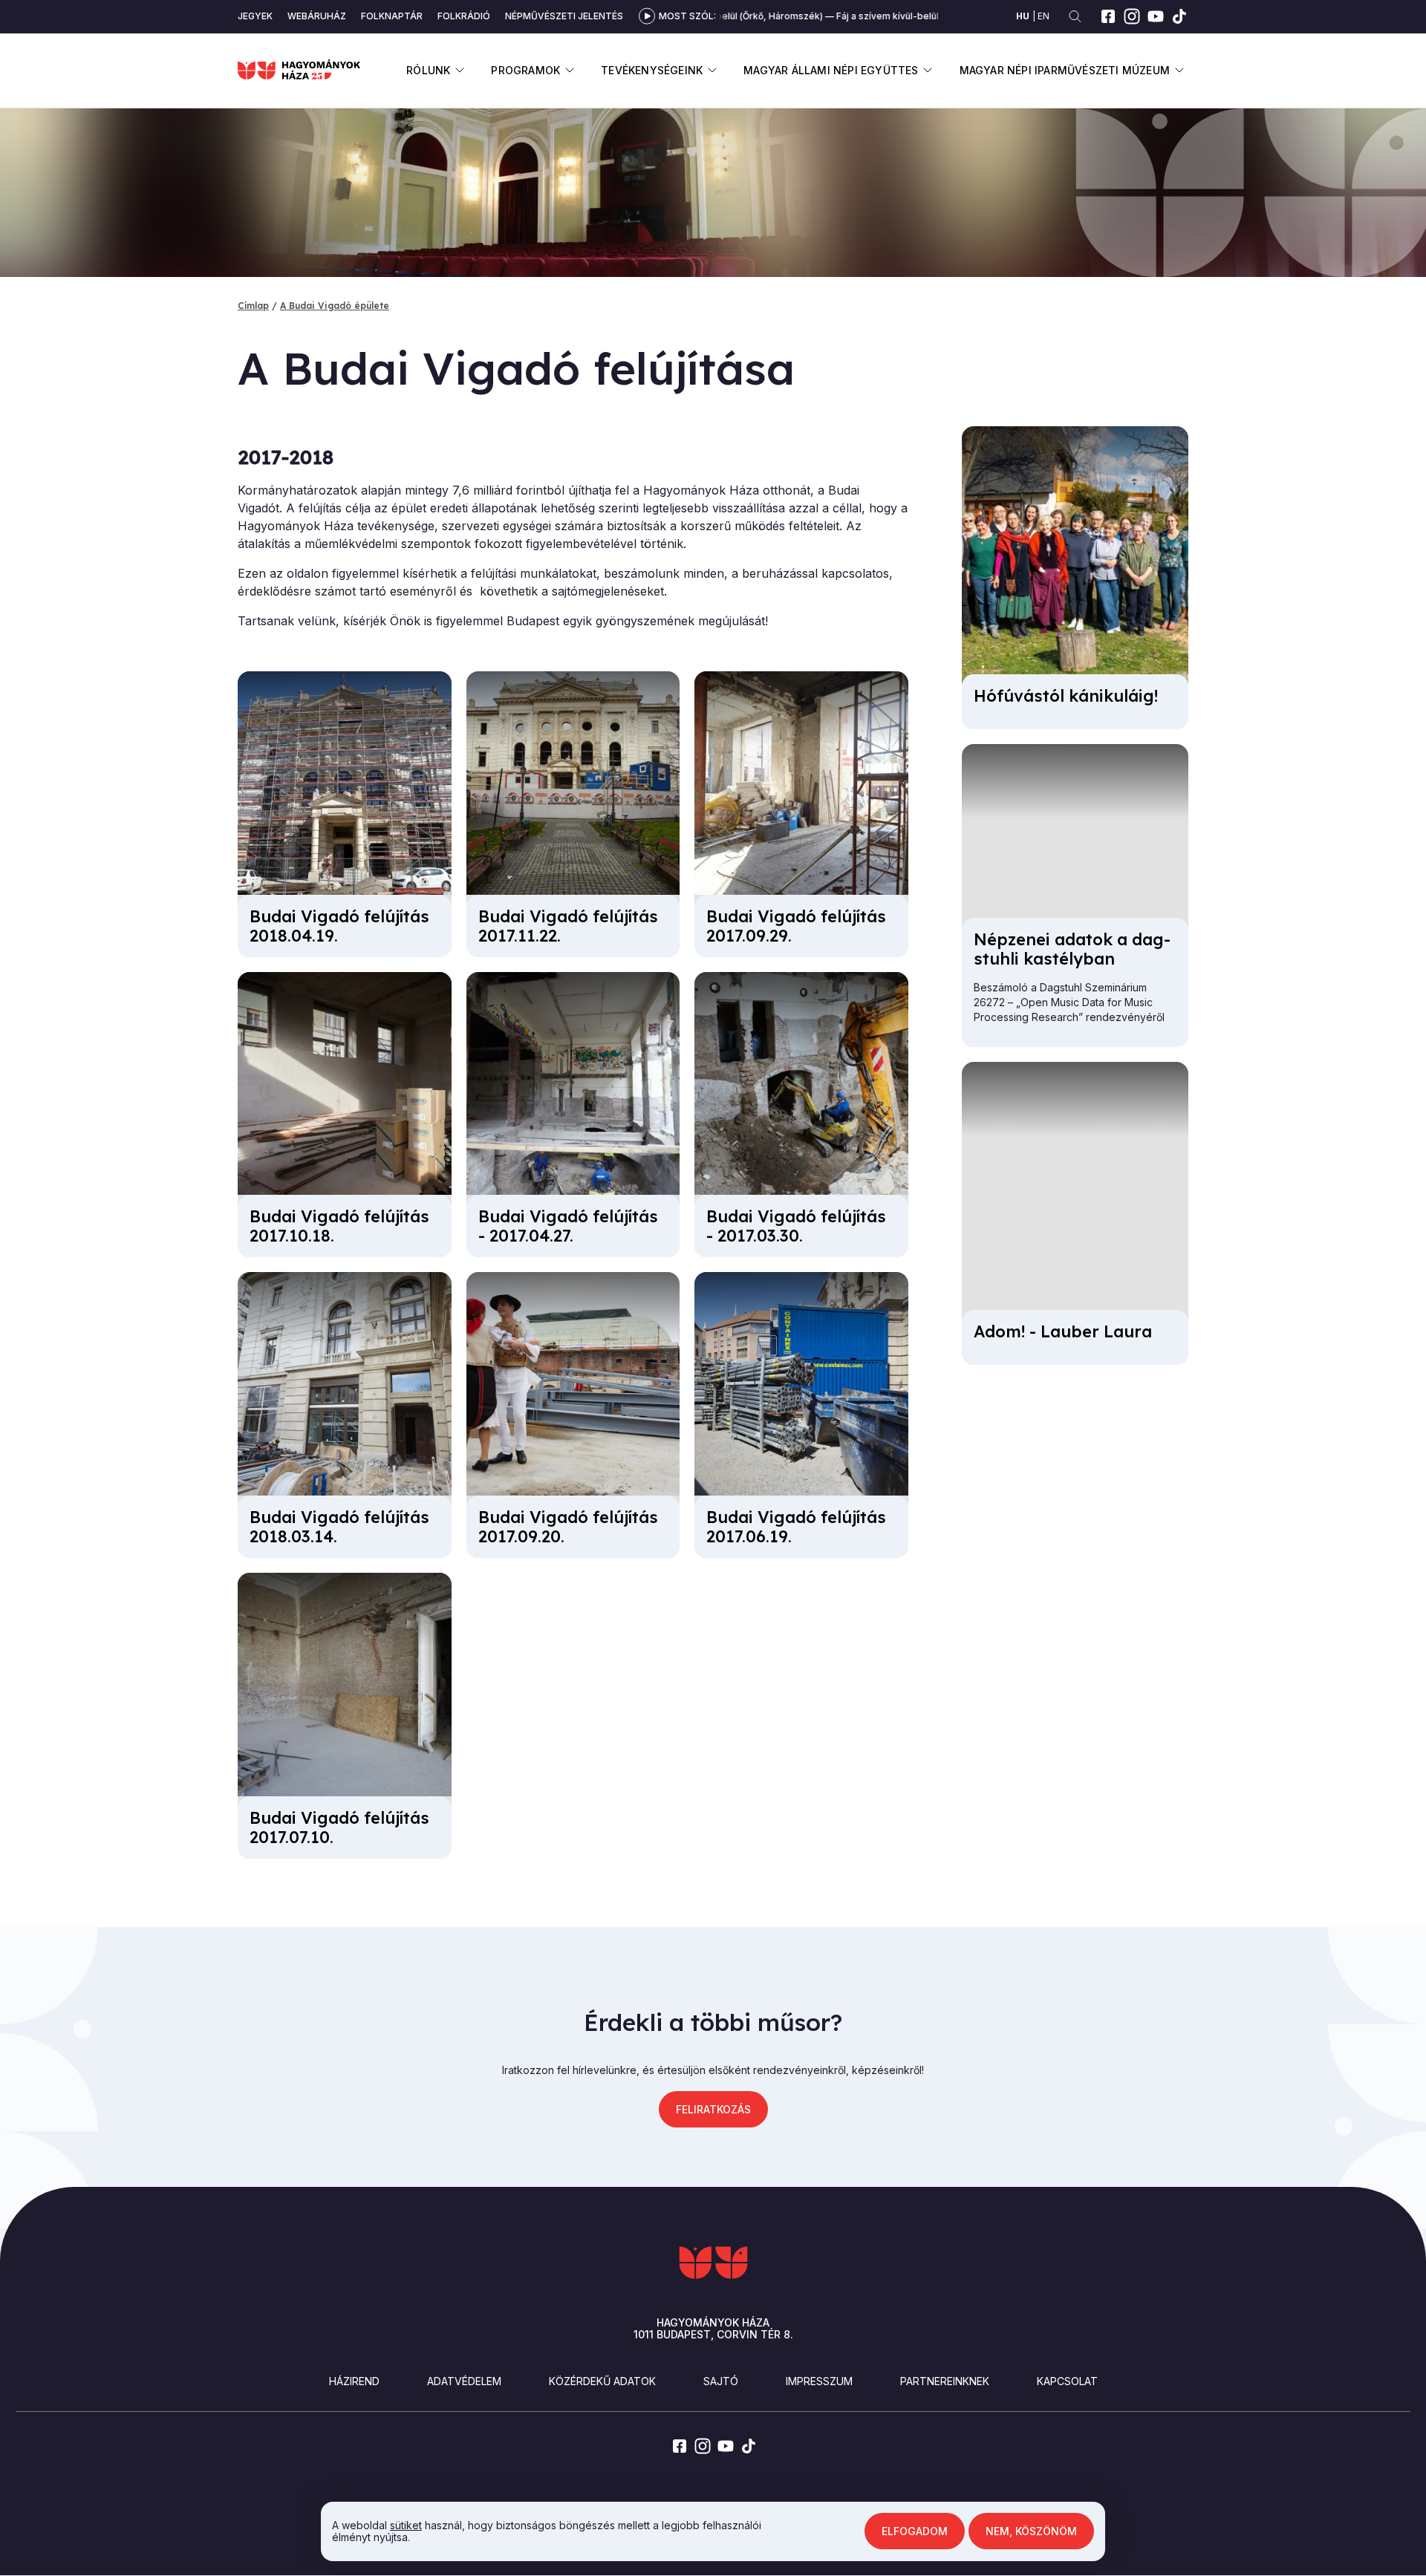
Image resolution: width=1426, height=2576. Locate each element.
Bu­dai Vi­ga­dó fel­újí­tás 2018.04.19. (339, 926)
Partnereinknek (945, 2381)
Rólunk (428, 70)
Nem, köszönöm (1031, 2531)
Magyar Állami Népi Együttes (831, 70)
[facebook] (1108, 16)
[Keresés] (1075, 17)
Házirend (354, 2381)
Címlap (253, 306)
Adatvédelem (464, 2381)
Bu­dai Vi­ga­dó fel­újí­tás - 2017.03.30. (796, 1226)
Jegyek (255, 16)
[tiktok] (1179, 16)
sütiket (406, 2525)
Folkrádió (464, 16)
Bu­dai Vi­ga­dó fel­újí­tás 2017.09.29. (796, 926)
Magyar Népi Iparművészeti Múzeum (1065, 70)
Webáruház (317, 16)
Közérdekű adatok (602, 2381)
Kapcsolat (1067, 2381)
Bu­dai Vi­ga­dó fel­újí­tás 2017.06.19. (796, 1527)
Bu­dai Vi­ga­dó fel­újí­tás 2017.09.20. (568, 1527)
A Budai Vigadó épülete (335, 306)
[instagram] (1132, 16)
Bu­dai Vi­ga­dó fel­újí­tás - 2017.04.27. (568, 1226)
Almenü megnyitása (459, 70)
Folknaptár (392, 16)
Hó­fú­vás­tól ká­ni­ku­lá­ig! (1066, 696)
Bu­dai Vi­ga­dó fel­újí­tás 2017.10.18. (339, 1226)
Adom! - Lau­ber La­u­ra (1063, 1331)
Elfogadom (915, 2531)
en (1044, 16)
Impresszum (819, 2381)
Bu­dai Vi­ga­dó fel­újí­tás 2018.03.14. (339, 1527)
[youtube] (1156, 16)
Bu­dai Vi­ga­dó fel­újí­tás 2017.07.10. (339, 1827)
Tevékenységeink (652, 70)
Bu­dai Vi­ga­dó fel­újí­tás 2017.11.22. (568, 926)
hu (1023, 16)
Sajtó (721, 2381)
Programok (525, 70)
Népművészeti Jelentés (564, 16)
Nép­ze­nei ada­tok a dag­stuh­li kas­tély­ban (1072, 949)
